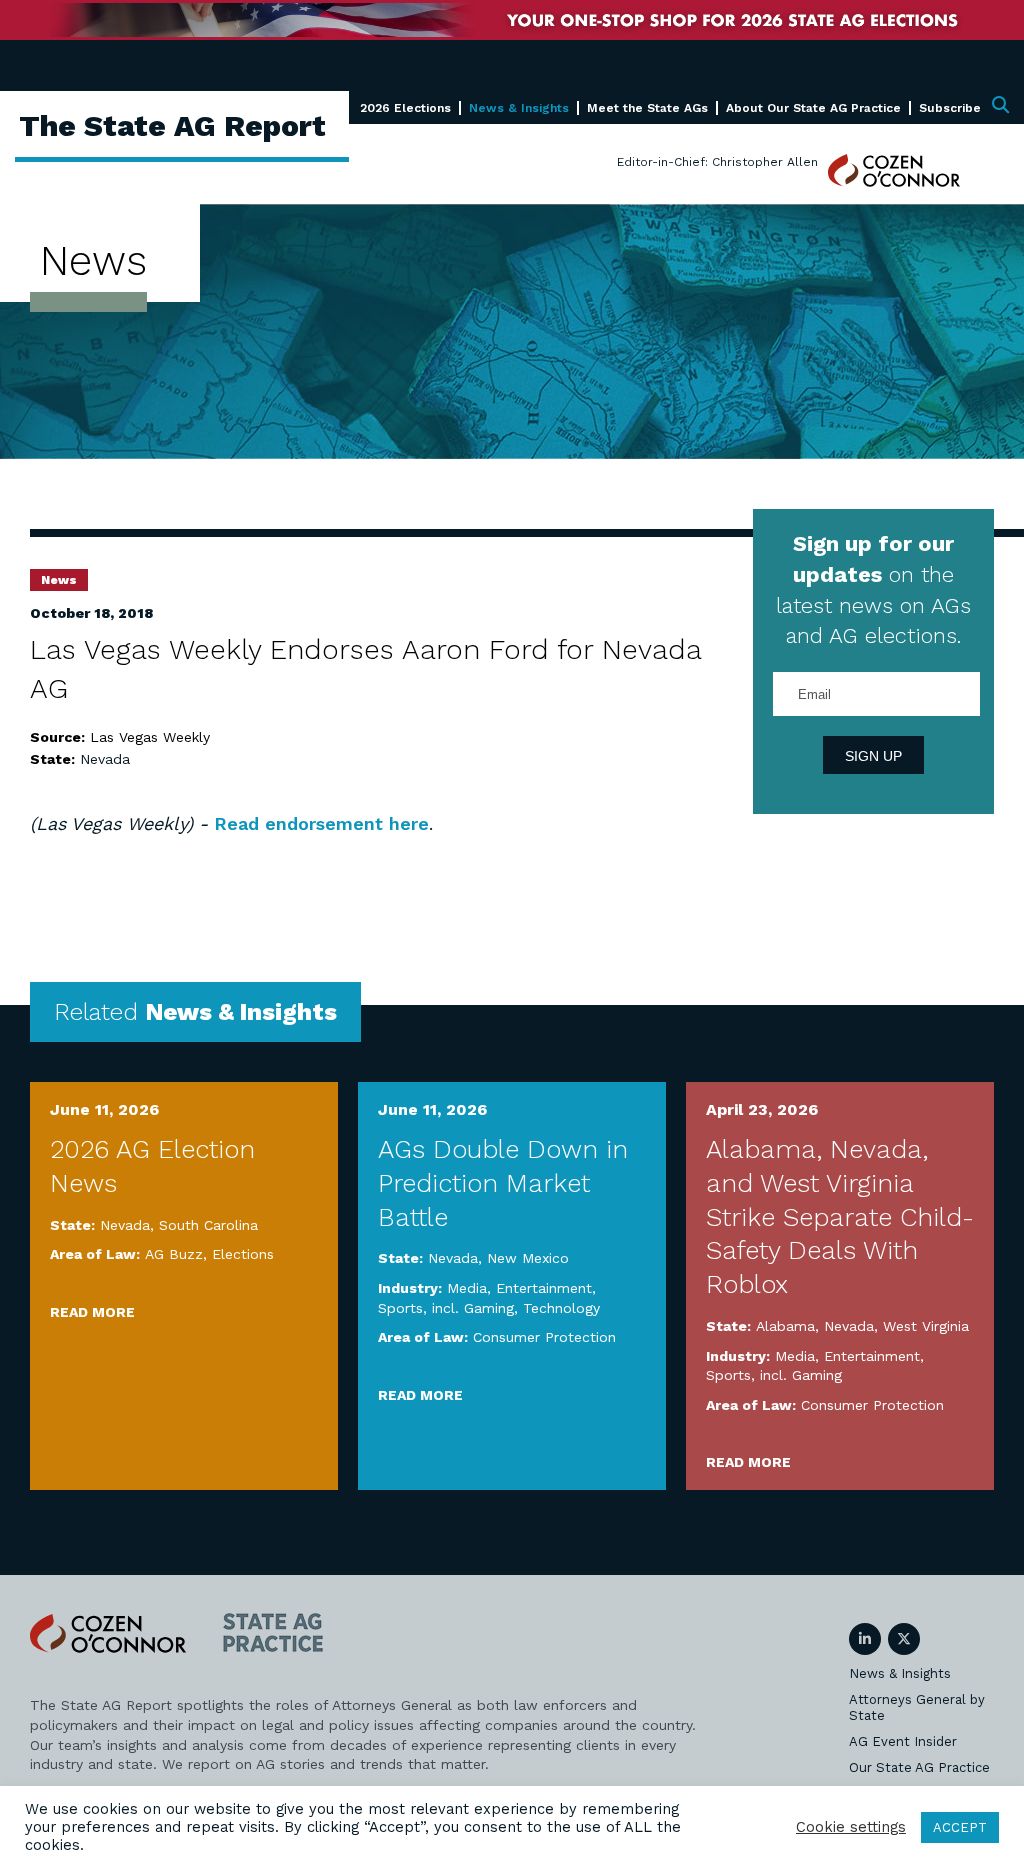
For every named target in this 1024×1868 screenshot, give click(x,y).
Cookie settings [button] (851, 1827)
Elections (243, 1254)
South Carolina (208, 1225)
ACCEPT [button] (960, 1827)
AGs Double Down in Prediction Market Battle (503, 1183)
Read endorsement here (321, 823)
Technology (561, 1308)
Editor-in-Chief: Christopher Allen (717, 162)
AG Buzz (174, 1254)
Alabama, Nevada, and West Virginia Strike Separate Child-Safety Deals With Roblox (840, 1216)
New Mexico (528, 1258)
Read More (92, 1312)
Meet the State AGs (647, 108)
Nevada (105, 759)
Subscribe (950, 108)
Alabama (785, 1326)
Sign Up (873, 756)
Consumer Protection (544, 1337)
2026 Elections (405, 108)
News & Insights (519, 108)
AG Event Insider (903, 1741)
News (59, 580)
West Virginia (926, 1326)
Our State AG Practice (919, 1767)
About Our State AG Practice (813, 108)
